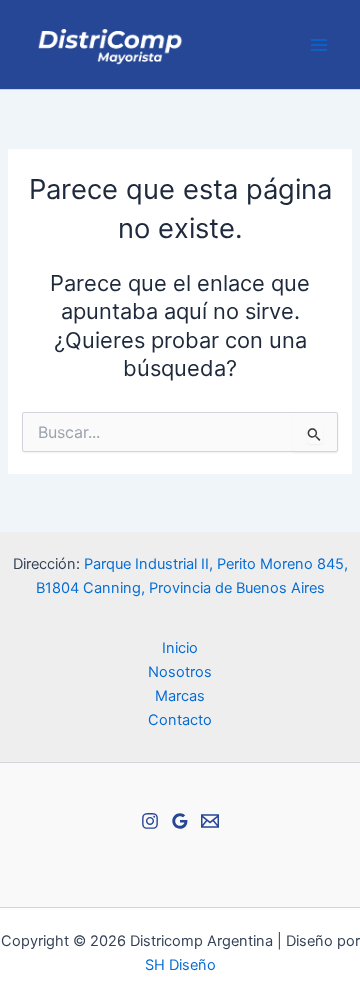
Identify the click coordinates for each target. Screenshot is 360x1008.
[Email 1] (210, 821)
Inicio (180, 648)
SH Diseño (180, 965)
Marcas (180, 696)
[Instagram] (150, 821)
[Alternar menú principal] (319, 45)
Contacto (180, 720)
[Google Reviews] (180, 821)
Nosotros (180, 672)
